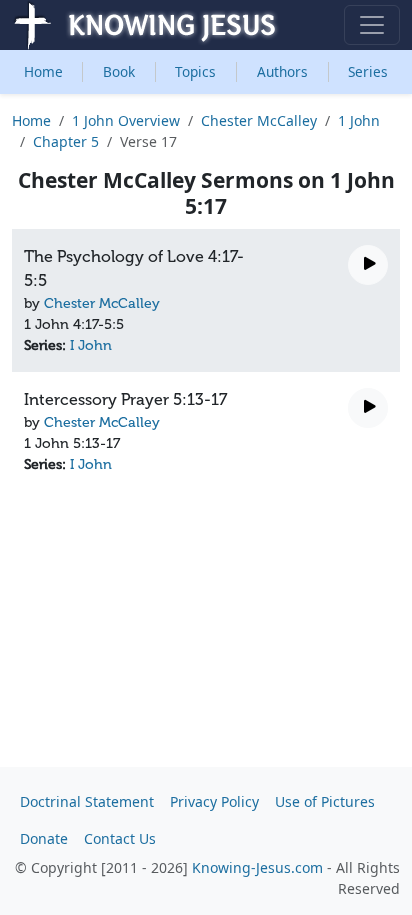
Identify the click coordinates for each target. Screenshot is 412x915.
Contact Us (120, 838)
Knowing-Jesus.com (257, 867)
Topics (195, 71)
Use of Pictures (325, 801)
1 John (359, 120)
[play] (368, 265)
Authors (282, 71)
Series (368, 71)
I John (91, 345)
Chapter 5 (66, 141)
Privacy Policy (214, 801)
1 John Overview (126, 120)
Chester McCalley (259, 120)
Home (43, 71)
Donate (44, 838)
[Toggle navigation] (372, 25)
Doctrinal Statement (87, 801)
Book (119, 71)
